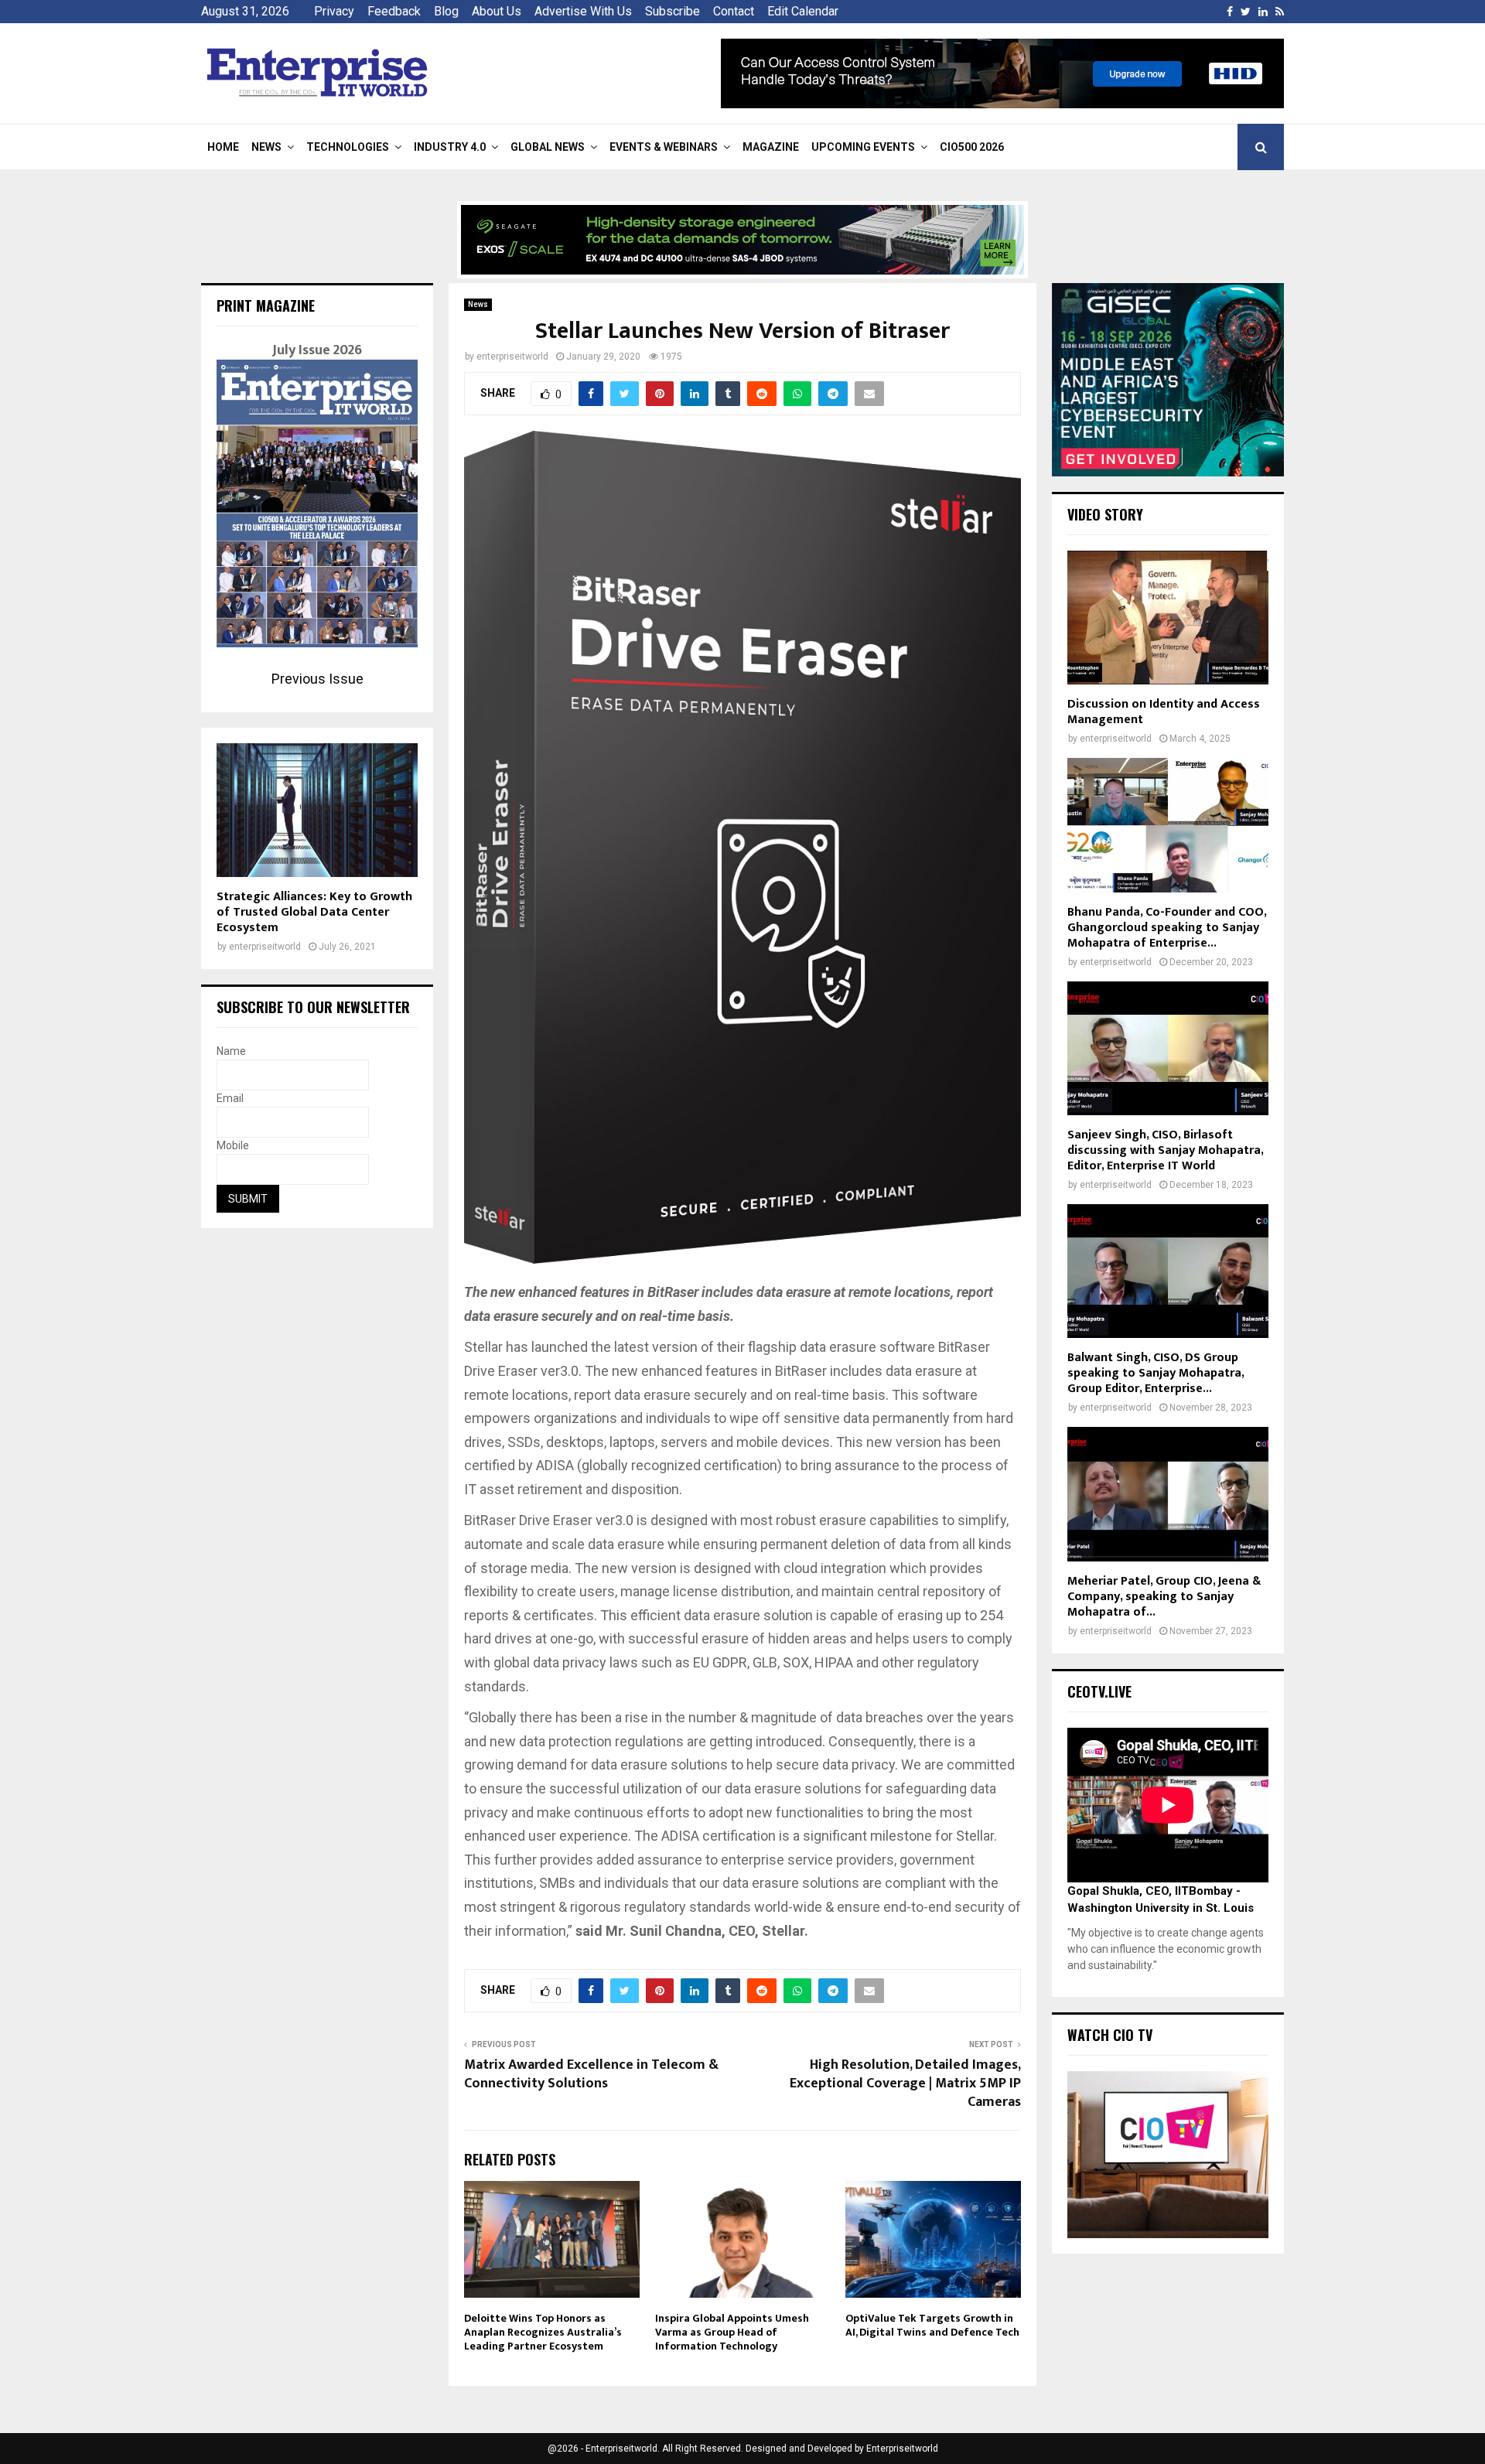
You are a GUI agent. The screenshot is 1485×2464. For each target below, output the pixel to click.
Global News (548, 147)
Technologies (348, 147)
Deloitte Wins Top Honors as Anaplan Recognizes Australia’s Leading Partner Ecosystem (543, 2332)
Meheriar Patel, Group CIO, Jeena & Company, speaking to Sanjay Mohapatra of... (1164, 1597)
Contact (734, 11)
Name (231, 1051)
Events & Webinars (664, 147)
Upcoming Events (863, 147)
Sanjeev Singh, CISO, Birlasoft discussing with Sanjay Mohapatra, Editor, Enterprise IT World (1165, 1150)
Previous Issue (317, 679)
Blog (446, 11)
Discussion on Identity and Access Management (1164, 712)
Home (223, 147)
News (266, 147)
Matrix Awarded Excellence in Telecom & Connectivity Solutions (591, 2074)
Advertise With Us (583, 11)
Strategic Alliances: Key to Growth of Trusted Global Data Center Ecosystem (314, 912)
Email (230, 1098)
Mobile (233, 1145)
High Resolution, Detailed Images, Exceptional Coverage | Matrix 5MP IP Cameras (905, 2083)
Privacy (334, 11)
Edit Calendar (803, 11)
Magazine (771, 147)
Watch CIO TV (1110, 2035)
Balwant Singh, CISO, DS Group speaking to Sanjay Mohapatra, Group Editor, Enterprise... (1156, 1373)
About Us (497, 11)
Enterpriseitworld (902, 2449)
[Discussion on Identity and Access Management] (1168, 618)
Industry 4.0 (450, 147)
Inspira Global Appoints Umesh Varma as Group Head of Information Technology (732, 2332)
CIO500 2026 (972, 147)
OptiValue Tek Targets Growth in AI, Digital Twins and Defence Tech (932, 2325)
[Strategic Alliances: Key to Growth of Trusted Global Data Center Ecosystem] (317, 810)
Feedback (394, 11)
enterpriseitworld (512, 357)
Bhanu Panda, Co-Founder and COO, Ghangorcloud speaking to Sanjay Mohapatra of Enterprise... (1167, 928)
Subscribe (673, 11)
